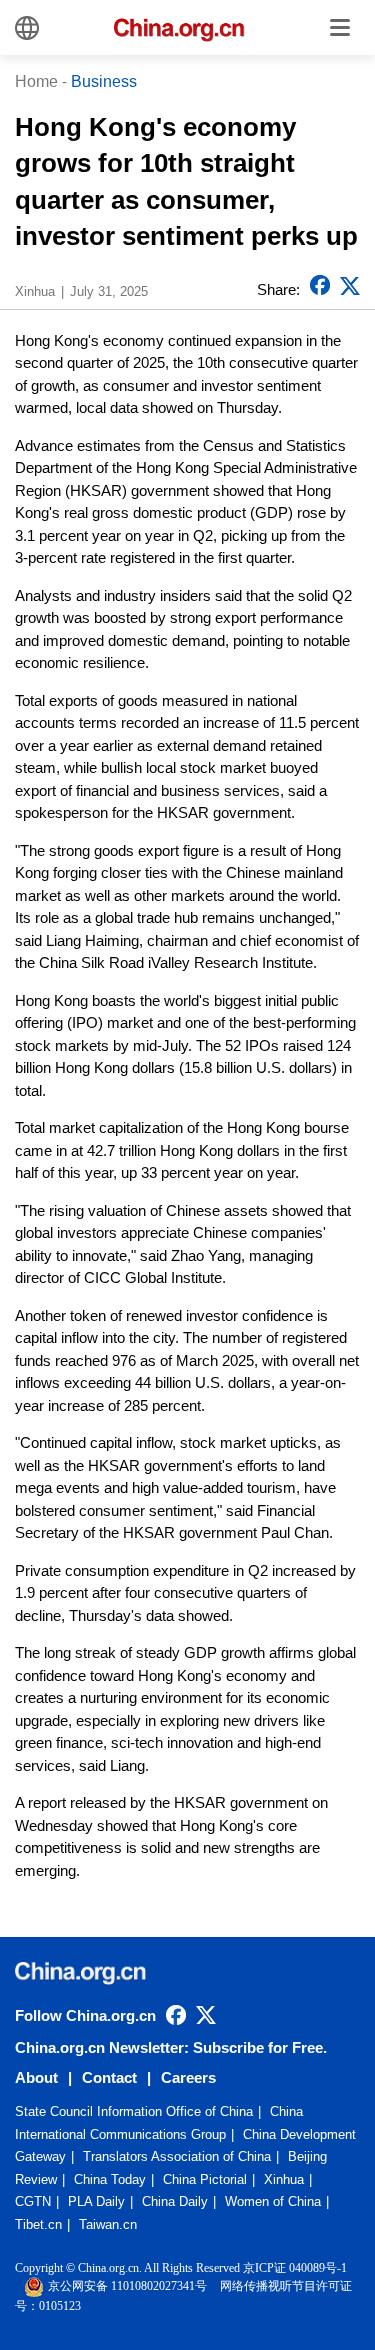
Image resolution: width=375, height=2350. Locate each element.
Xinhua (284, 2179)
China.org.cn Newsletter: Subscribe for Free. (171, 2047)
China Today (110, 2179)
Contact (109, 2077)
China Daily (175, 2201)
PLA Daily (96, 2201)
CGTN (33, 2201)
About (36, 2077)
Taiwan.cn (108, 2224)
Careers (188, 2077)
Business (104, 81)
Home (36, 81)
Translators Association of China (177, 2156)
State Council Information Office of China (134, 2111)
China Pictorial (205, 2179)
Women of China (273, 2201)
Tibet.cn (38, 2224)
